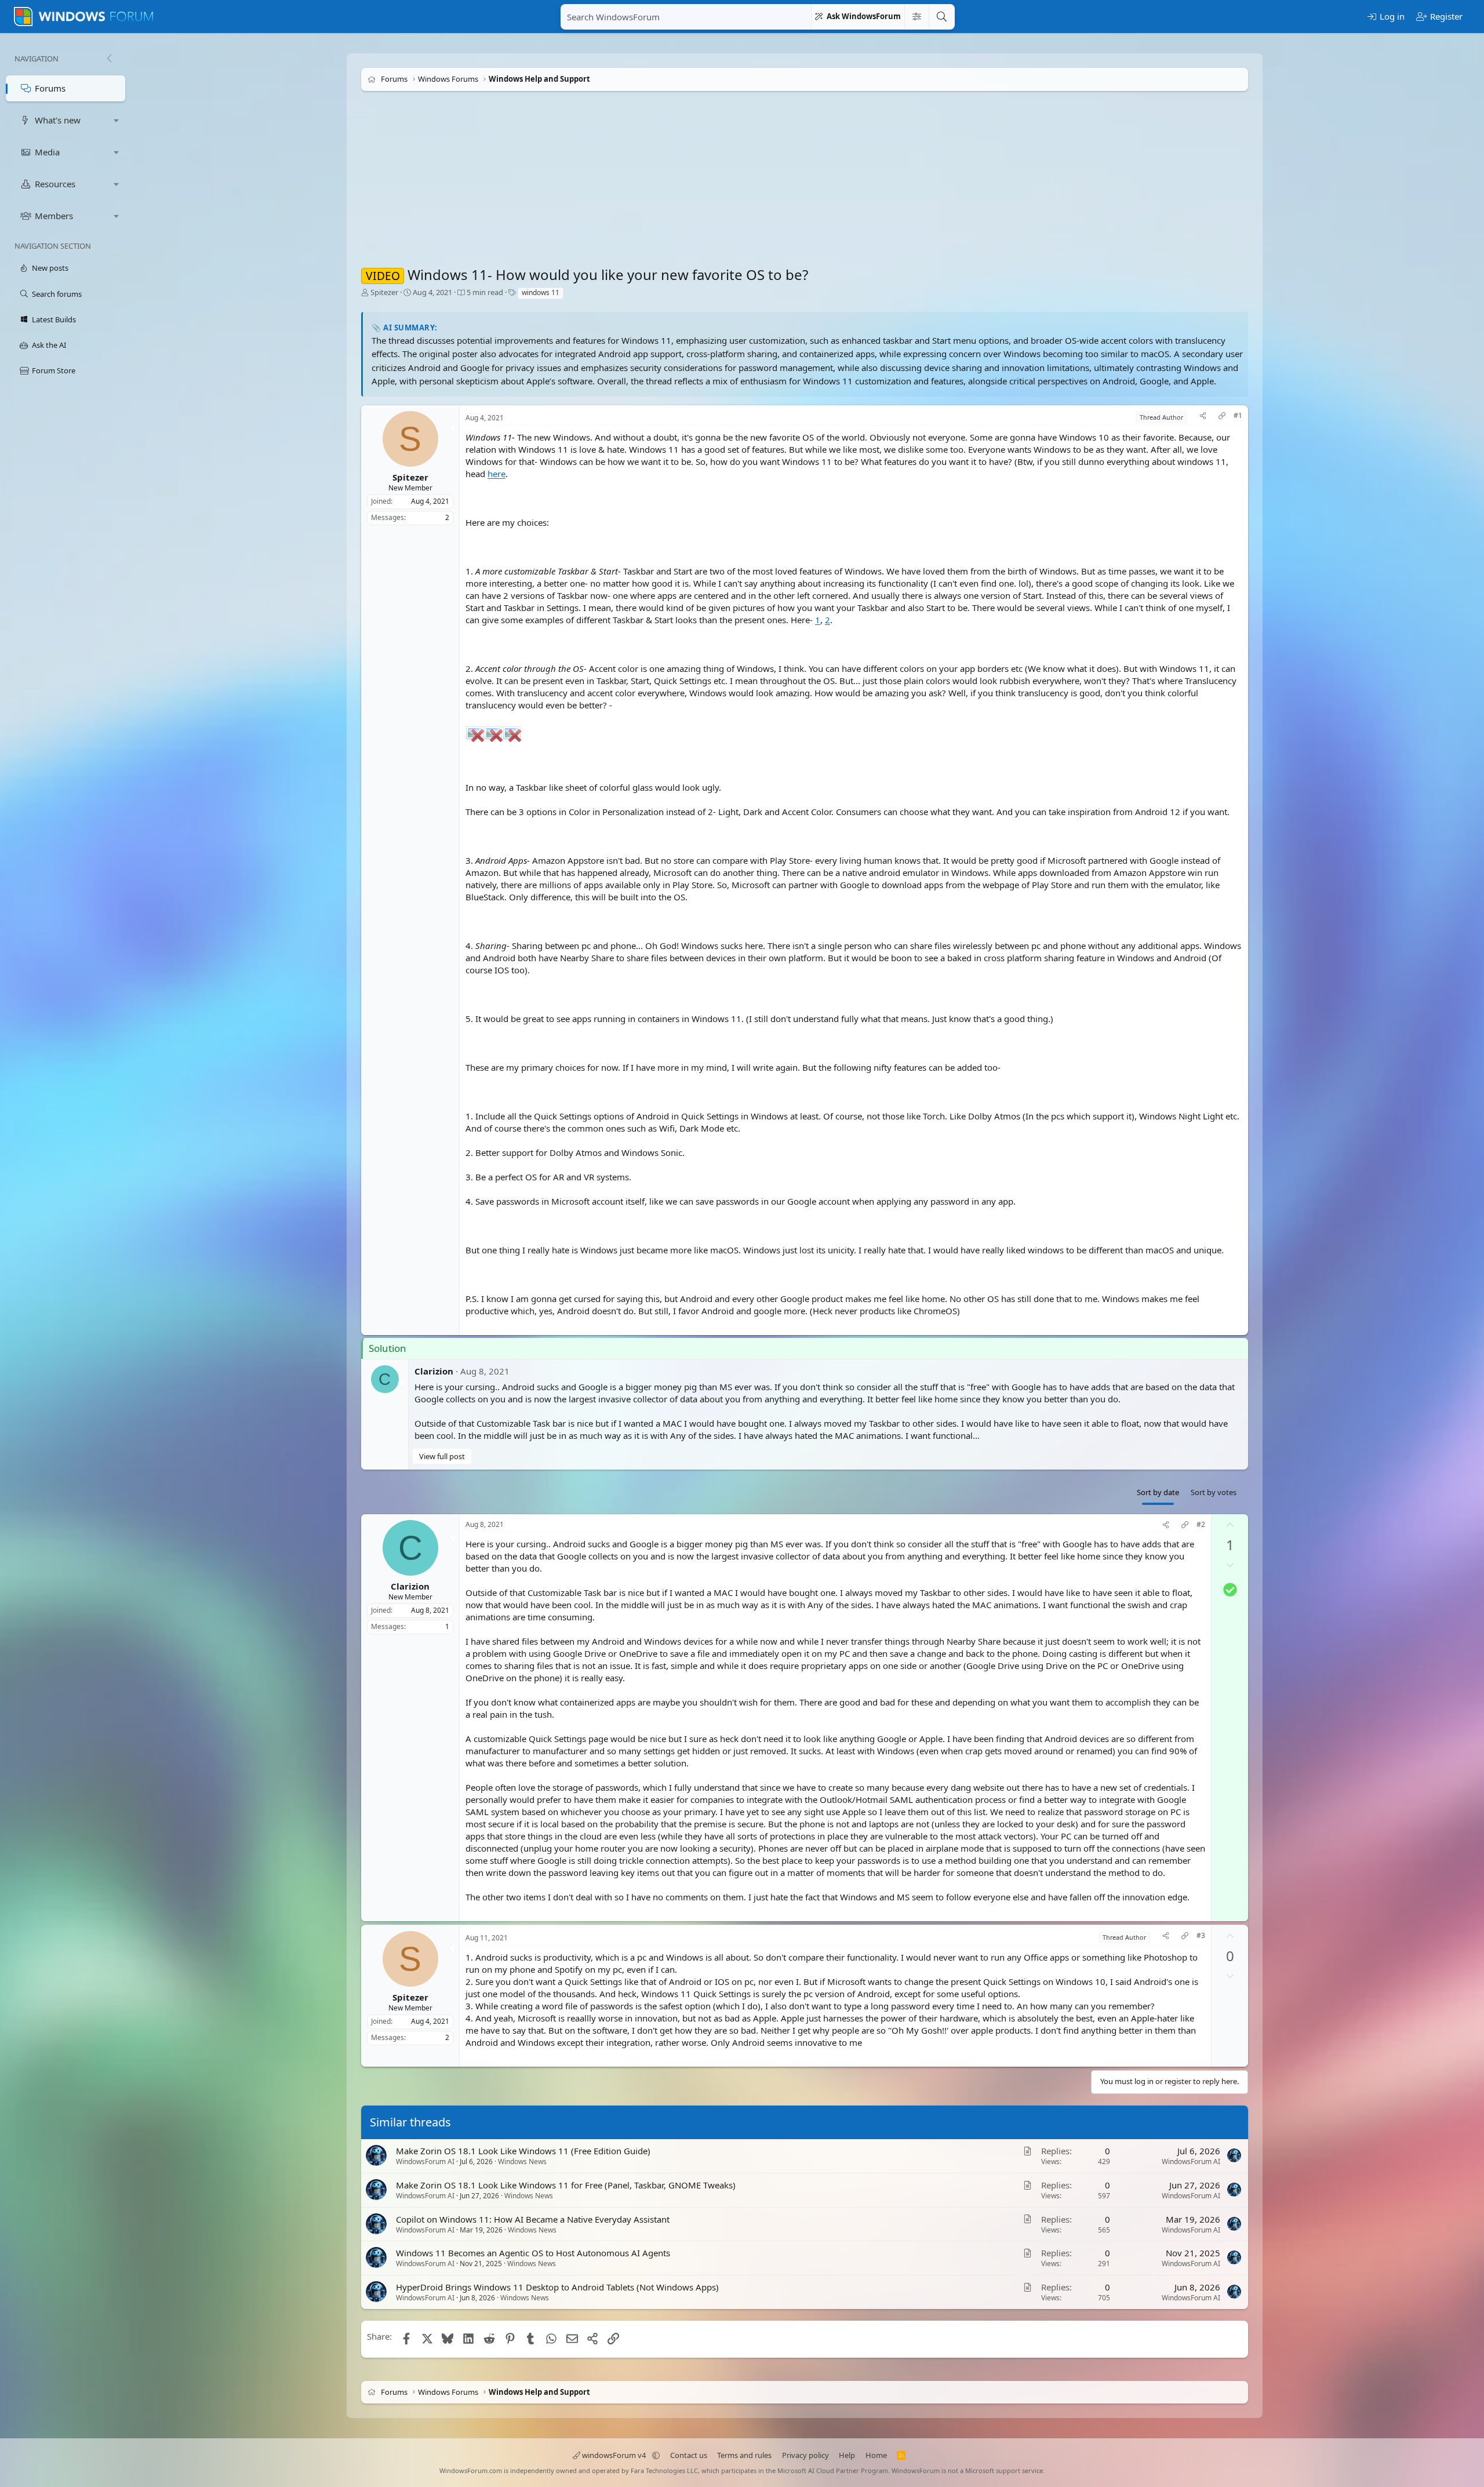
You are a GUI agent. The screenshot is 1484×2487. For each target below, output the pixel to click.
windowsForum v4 (614, 2455)
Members (54, 216)
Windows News (522, 2161)
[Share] (1203, 417)
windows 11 (541, 292)
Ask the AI (49, 345)
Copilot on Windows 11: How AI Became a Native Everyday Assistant (533, 2219)
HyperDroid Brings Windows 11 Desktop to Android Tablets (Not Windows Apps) (557, 2287)
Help (847, 2455)
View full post (442, 1456)
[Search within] (916, 17)
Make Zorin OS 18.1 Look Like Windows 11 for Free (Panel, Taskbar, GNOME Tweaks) (566, 2184)
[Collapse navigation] (109, 59)
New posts (50, 268)
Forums (50, 88)
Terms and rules (744, 2455)
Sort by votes (1214, 1492)
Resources (55, 184)
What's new (58, 120)
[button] (117, 120)
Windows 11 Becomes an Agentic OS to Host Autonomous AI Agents (533, 2253)
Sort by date (1158, 1492)
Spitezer (384, 292)
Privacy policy (805, 2455)
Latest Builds (54, 319)
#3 (1201, 1936)
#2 (1201, 1525)
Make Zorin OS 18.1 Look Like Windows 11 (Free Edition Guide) (523, 2151)
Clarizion (434, 1371)
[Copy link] (1222, 417)
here (497, 474)
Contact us (689, 2455)
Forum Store (54, 370)
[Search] (941, 17)
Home (876, 2455)
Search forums (57, 294)
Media (47, 152)
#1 (1238, 416)
